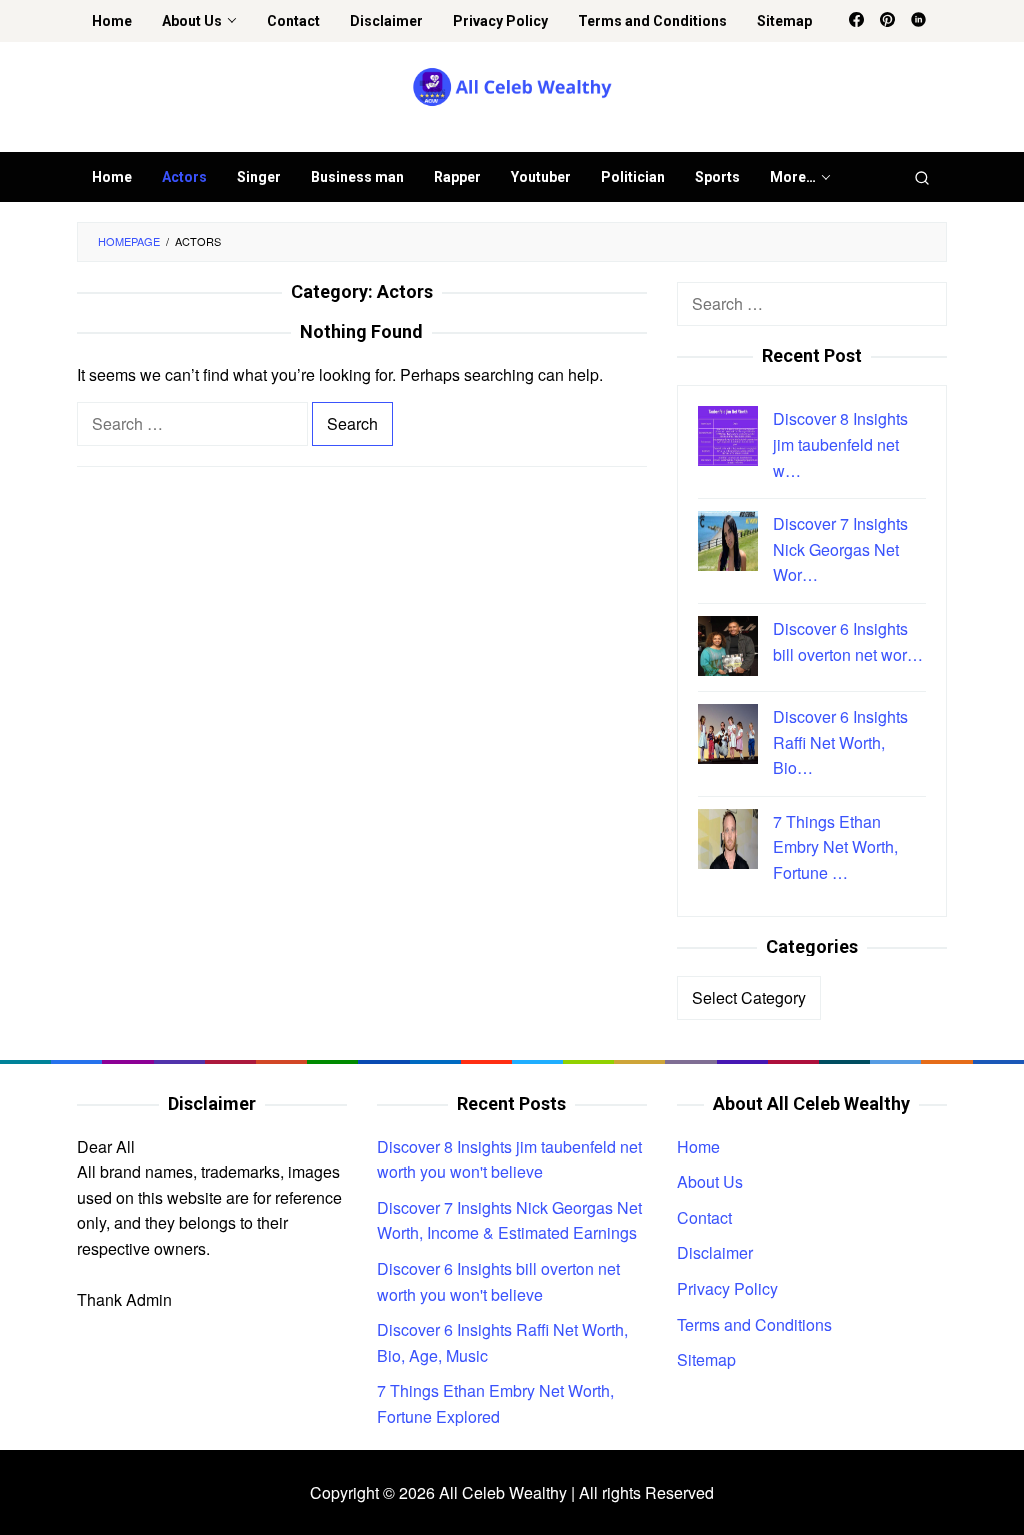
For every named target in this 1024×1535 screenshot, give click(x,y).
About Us (710, 1181)
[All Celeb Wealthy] (512, 85)
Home (698, 1146)
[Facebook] (856, 21)
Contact (704, 1217)
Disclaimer (715, 1252)
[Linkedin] (918, 21)
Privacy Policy (727, 1288)
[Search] (922, 177)
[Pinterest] (887, 21)
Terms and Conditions (754, 1324)
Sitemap (706, 1359)
